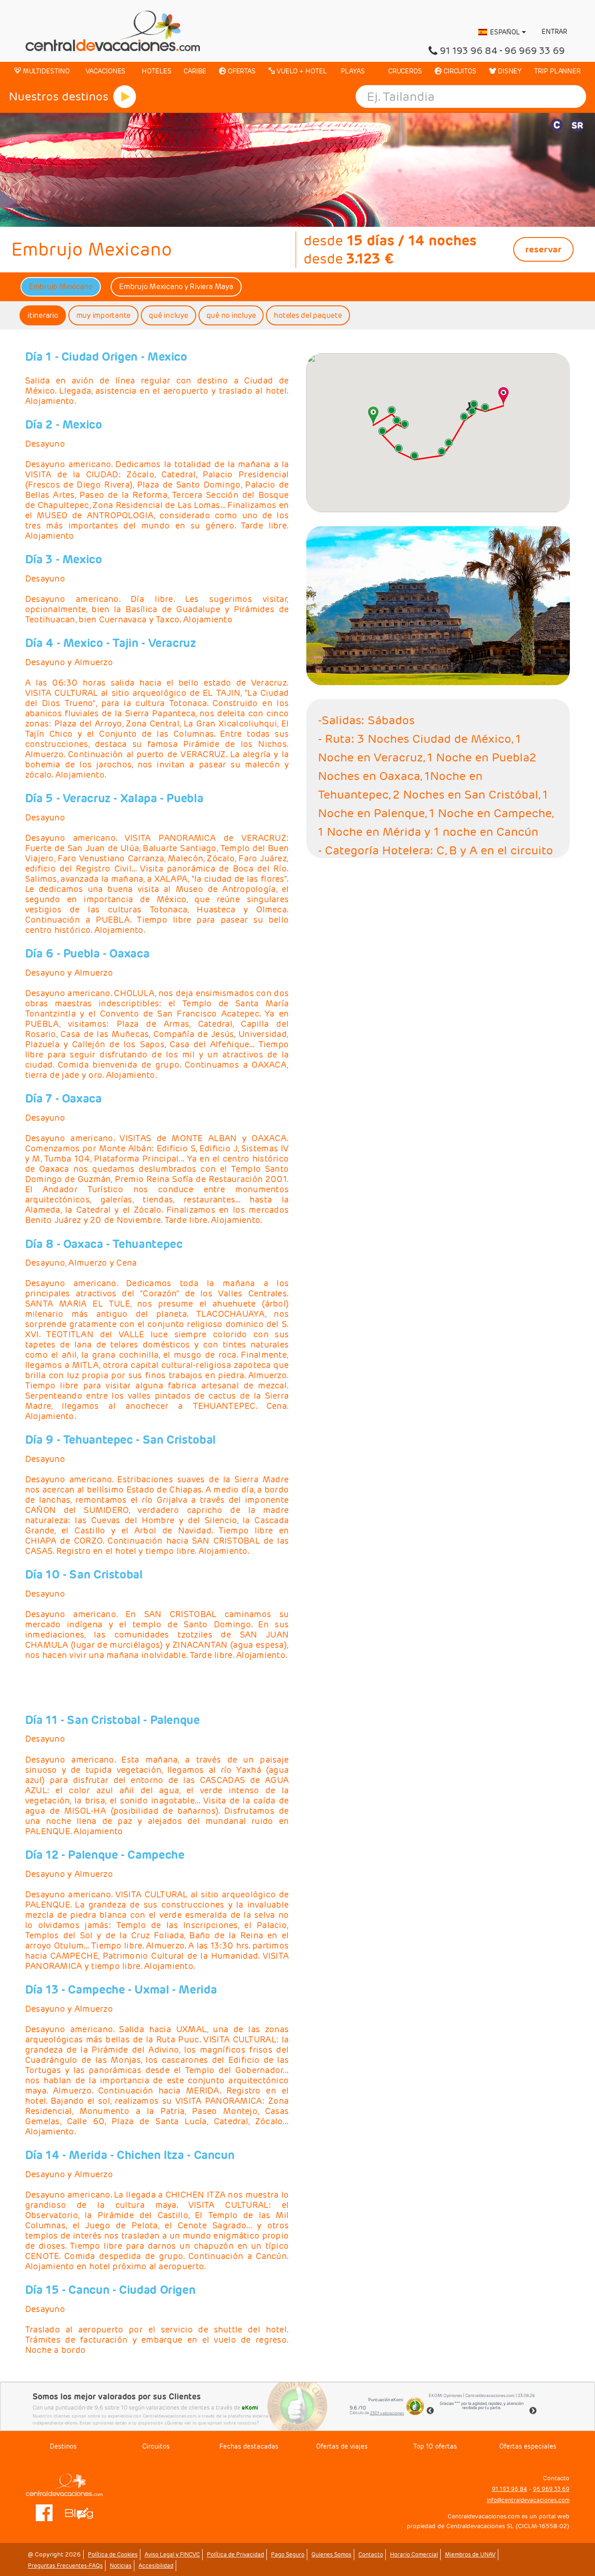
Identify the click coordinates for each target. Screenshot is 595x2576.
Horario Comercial (414, 2554)
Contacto (371, 2554)
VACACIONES (105, 71)
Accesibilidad (156, 2566)
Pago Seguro (288, 2554)
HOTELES (155, 71)
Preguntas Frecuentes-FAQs (65, 2566)
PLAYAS (352, 71)
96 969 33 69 (535, 51)
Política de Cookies (113, 2554)
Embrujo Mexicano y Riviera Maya (176, 287)
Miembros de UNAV (470, 2554)
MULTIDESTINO (45, 71)
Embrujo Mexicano (61, 287)
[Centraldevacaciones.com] (113, 30)
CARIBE (195, 71)
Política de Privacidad (235, 2554)
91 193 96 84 (469, 51)
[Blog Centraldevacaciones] (84, 2512)
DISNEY (509, 71)
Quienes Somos (331, 2554)
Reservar (543, 249)
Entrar (553, 32)
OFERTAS (241, 71)
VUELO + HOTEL (301, 71)
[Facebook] (44, 2512)
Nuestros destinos (59, 96)
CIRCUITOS (459, 71)
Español (505, 32)
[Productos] (125, 97)
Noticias (121, 2566)
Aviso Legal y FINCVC (172, 2554)
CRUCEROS (404, 71)
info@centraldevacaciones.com (528, 2500)
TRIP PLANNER (557, 71)
